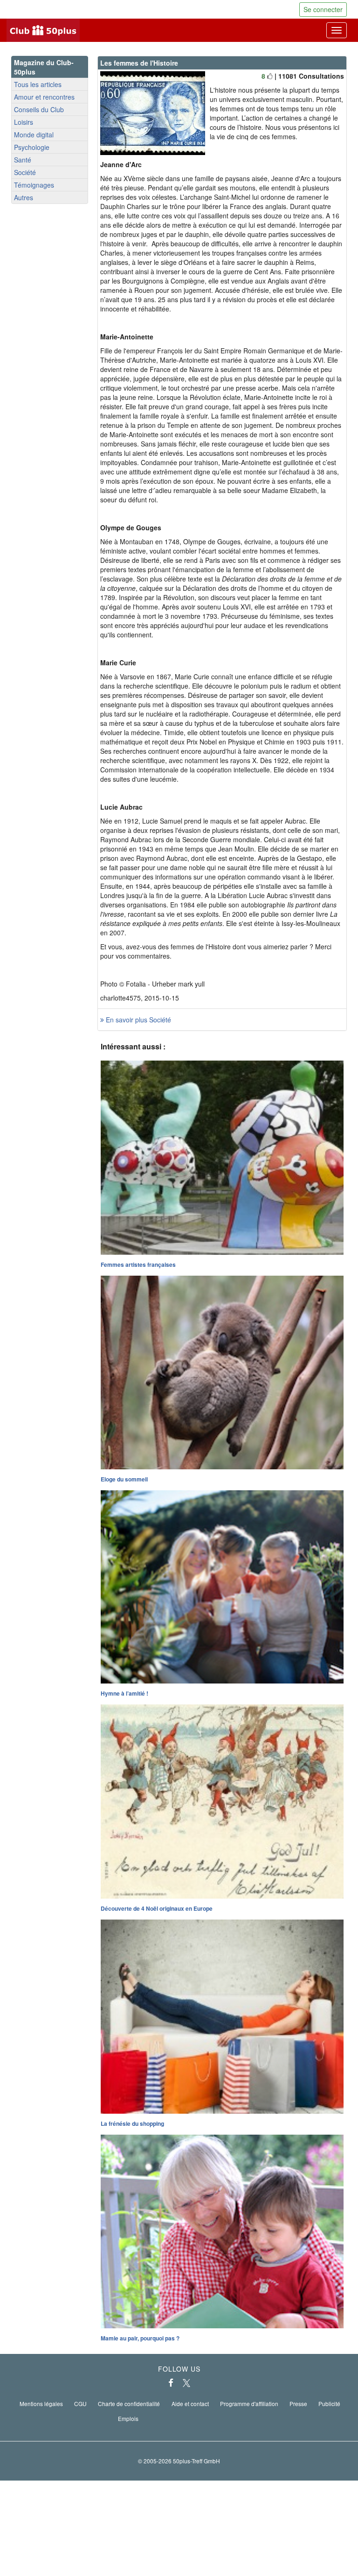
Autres (24, 197)
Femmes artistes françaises (138, 1264)
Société (25, 172)
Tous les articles (38, 84)
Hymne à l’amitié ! (124, 1693)
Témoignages (34, 185)
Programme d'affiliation (249, 2404)
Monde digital (34, 135)
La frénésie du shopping (132, 2123)
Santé (23, 160)
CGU (80, 2404)
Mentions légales (41, 2404)
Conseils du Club (39, 109)
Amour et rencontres (44, 97)
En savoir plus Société (138, 1020)
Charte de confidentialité (129, 2404)
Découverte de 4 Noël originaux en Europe (157, 1908)
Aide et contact (190, 2404)
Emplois (128, 2418)
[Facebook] (171, 2383)
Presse (298, 2404)
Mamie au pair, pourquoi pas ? (140, 2338)
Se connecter (323, 9)
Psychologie (32, 147)
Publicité (329, 2404)
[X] (186, 2383)
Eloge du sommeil (124, 1479)
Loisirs (24, 122)
